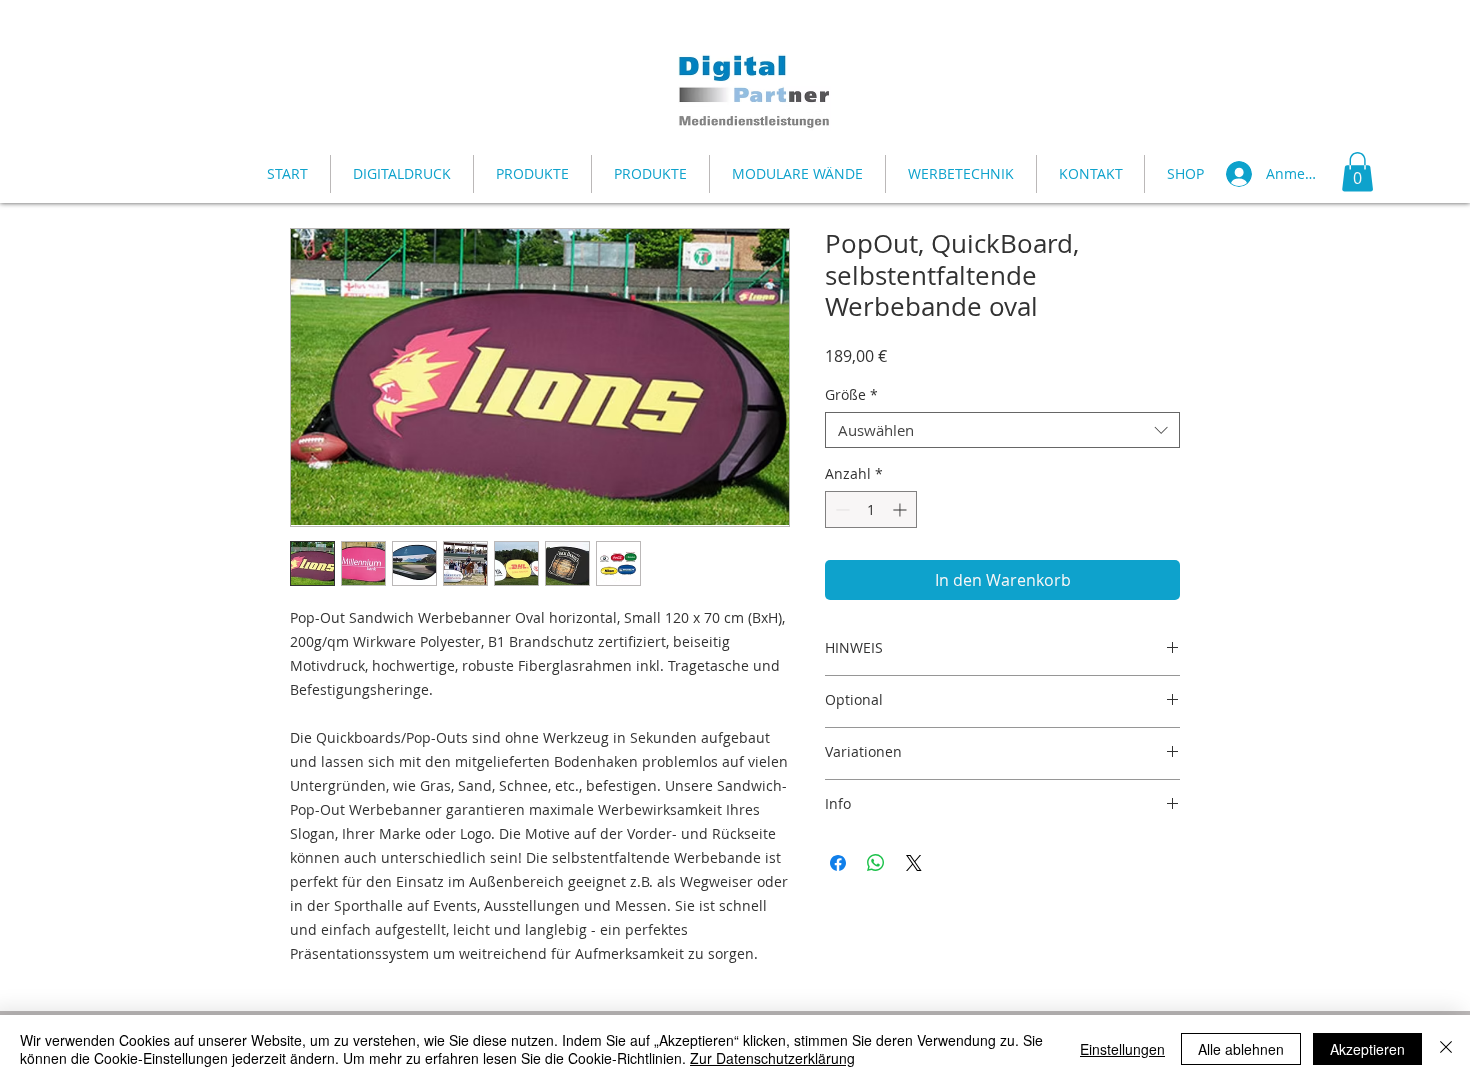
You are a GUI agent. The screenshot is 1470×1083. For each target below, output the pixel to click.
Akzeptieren (1367, 1049)
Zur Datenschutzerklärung (772, 1058)
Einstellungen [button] (1122, 1049)
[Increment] (901, 509)
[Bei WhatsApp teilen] (876, 863)
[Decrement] (840, 509)
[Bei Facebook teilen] (838, 863)
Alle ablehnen (1241, 1049)
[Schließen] (1446, 1049)
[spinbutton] (871, 509)
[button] (1357, 171)
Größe (851, 395)
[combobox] (1002, 430)
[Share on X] (914, 863)
